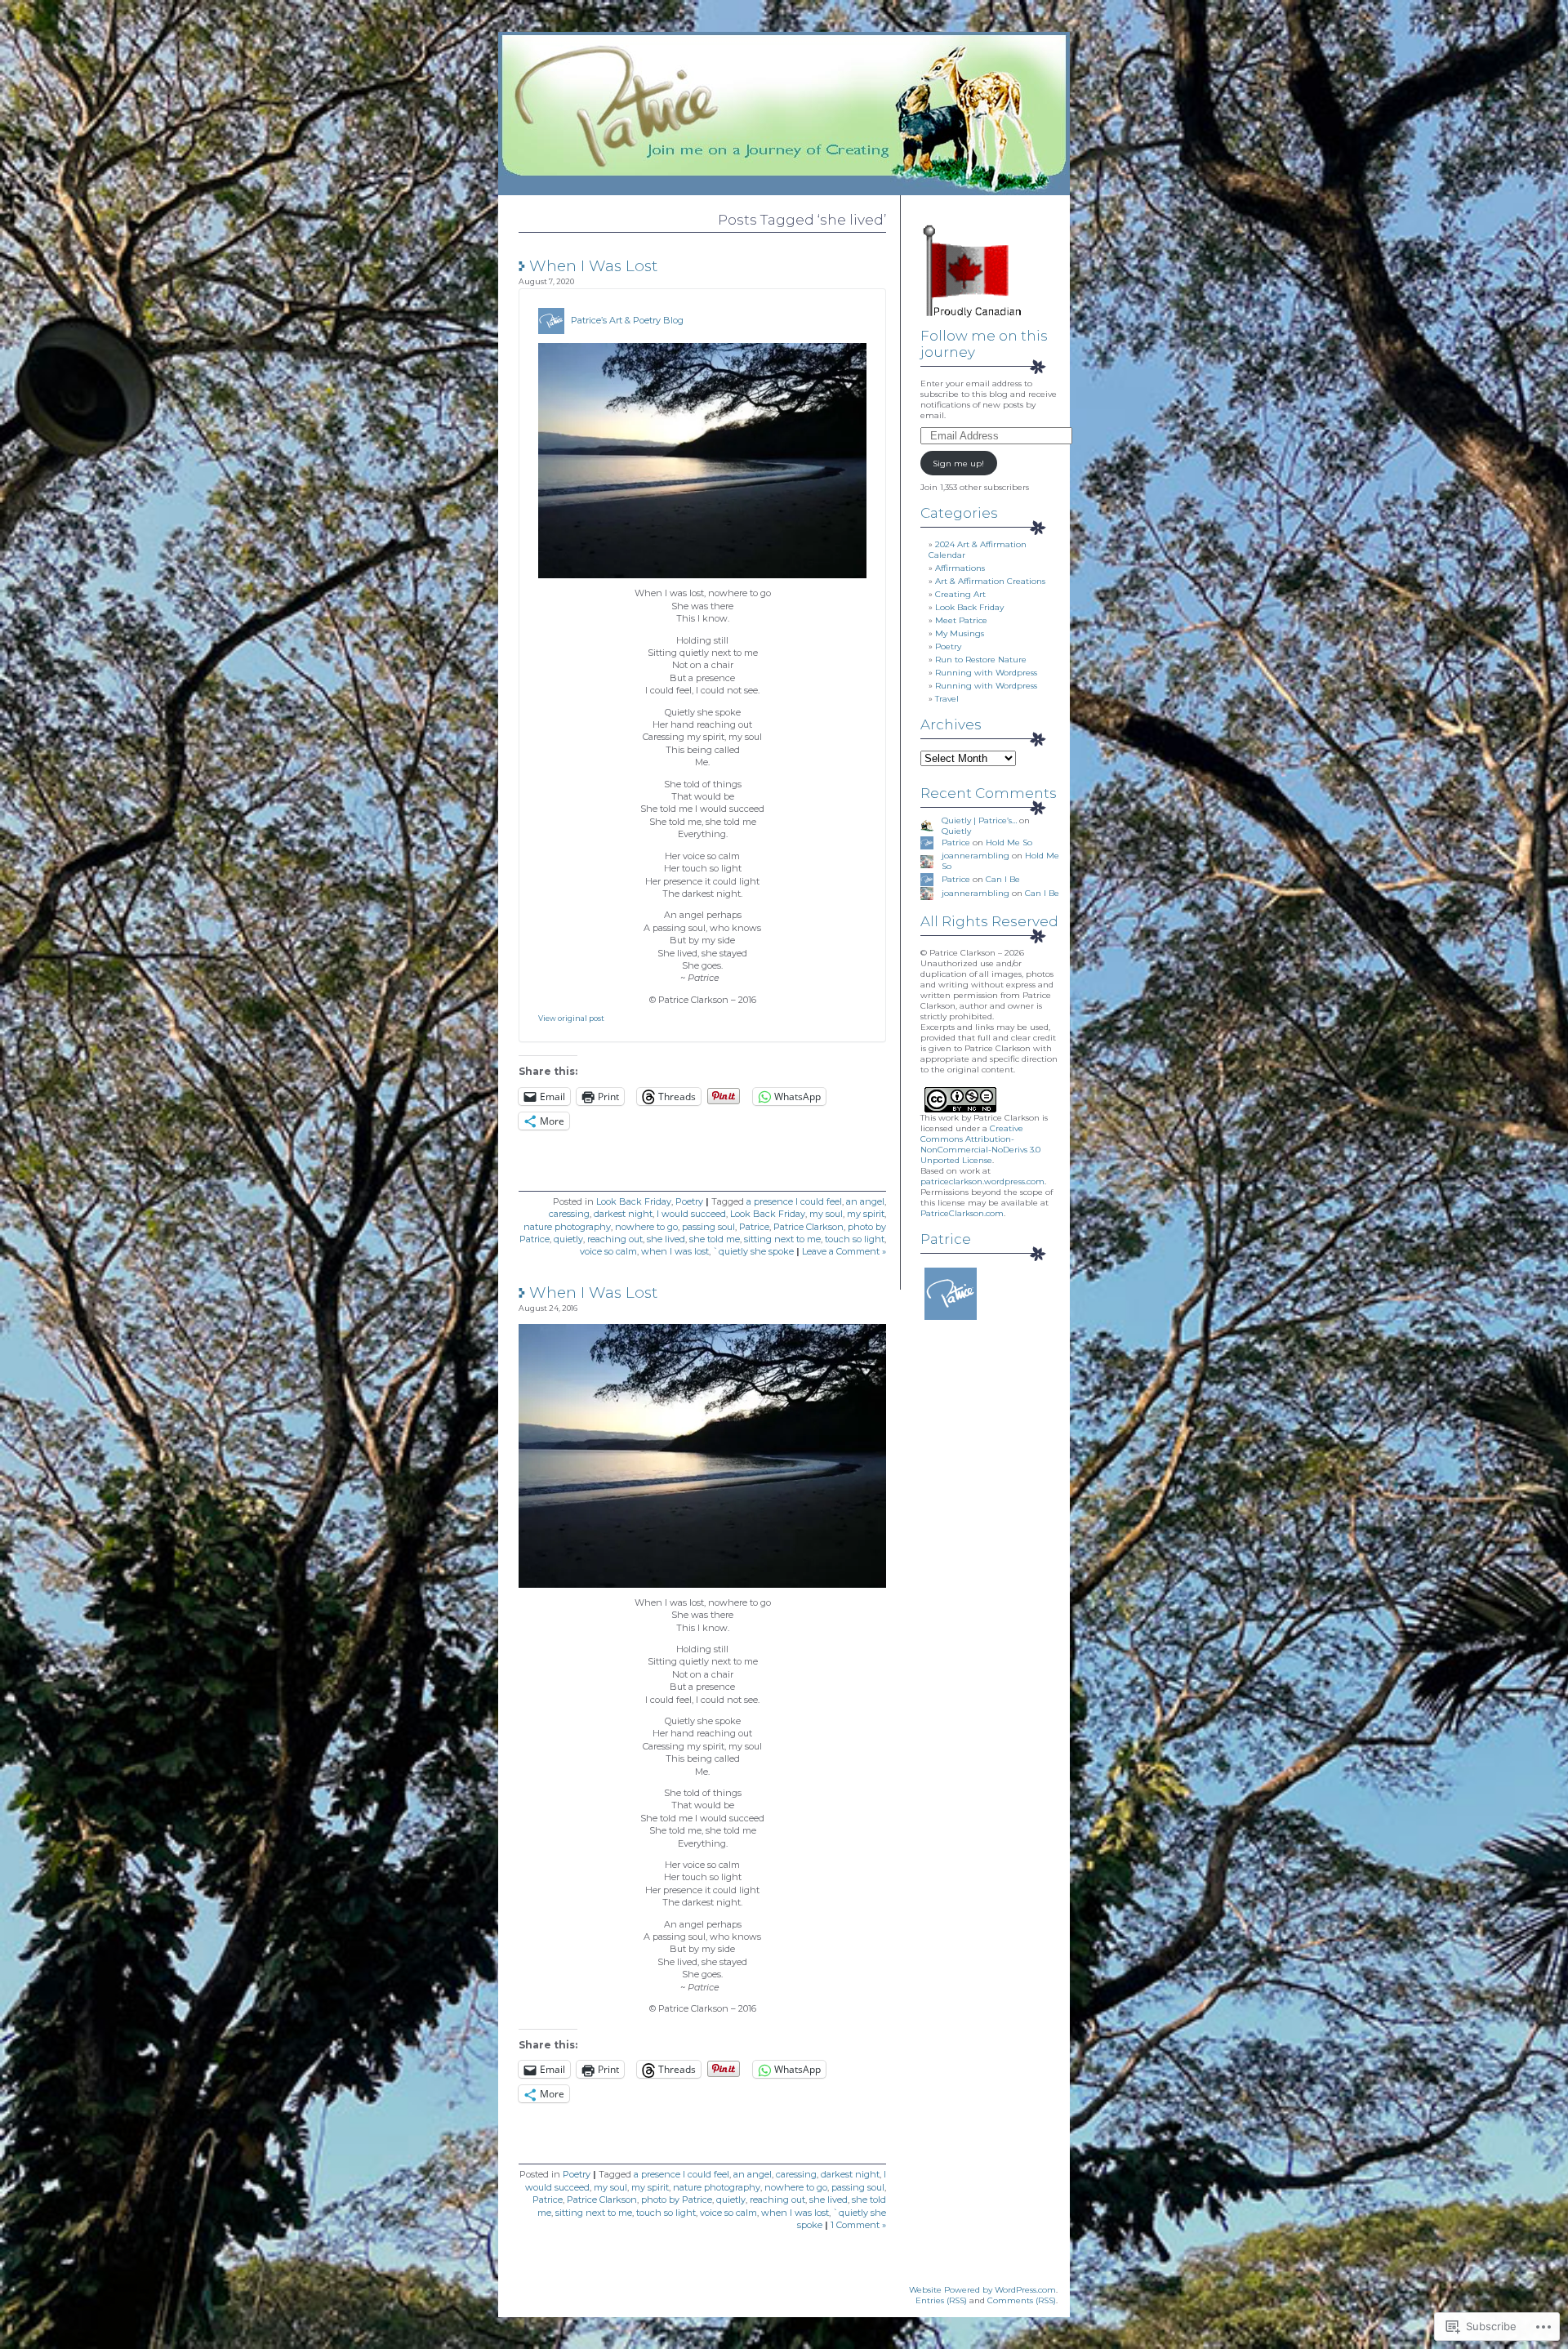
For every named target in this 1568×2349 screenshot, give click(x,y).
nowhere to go (646, 1227)
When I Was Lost (593, 266)
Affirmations (960, 568)
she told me (715, 1239)
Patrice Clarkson (808, 1227)
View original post (571, 1018)
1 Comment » (858, 2225)
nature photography (567, 1227)
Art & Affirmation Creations (990, 581)
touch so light (855, 1239)
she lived (666, 1239)
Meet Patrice (961, 620)
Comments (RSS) (1022, 2300)
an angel (865, 1201)
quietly (568, 1239)
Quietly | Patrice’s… (979, 820)
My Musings (960, 633)
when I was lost (675, 1251)
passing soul (708, 1227)
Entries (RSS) (941, 2300)
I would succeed (691, 1214)
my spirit (866, 1214)
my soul (826, 1214)
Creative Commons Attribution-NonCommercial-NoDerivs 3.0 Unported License (980, 1144)
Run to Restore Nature (981, 660)
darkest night (623, 1214)
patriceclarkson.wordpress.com (982, 1181)
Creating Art (960, 594)
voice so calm (608, 1251)
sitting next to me (782, 1239)
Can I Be (1003, 879)
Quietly (956, 831)
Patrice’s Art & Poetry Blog (627, 320)
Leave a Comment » (844, 1251)
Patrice (754, 1227)
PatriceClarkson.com (962, 1213)
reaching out (615, 1239)
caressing (569, 1214)
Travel (947, 699)
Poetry (689, 1201)
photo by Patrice (677, 2200)
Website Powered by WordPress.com (982, 2290)
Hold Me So (1009, 842)
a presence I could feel (794, 1201)
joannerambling (976, 856)
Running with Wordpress (986, 673)
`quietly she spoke (753, 1251)
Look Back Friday (634, 1201)
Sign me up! (958, 464)
